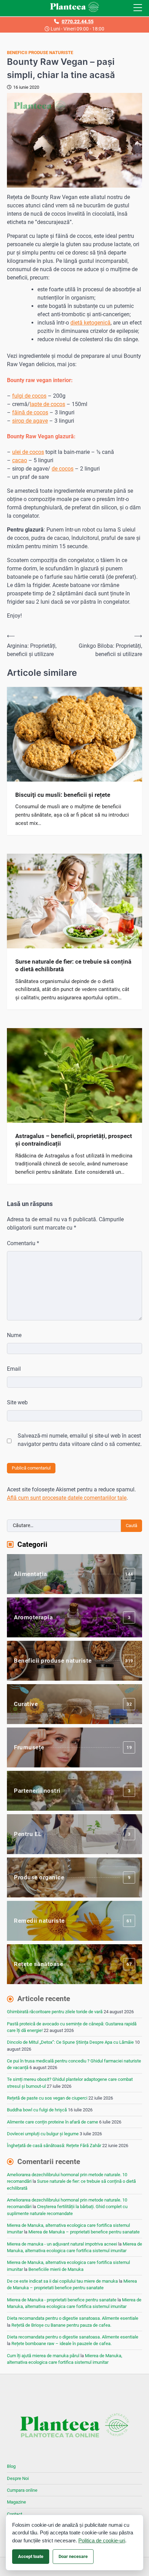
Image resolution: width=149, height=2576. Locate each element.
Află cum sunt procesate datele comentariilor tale (67, 1498)
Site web (17, 1402)
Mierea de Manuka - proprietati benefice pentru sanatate (62, 2300)
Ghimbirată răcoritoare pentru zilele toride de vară (55, 2012)
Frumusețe (73, 1747)
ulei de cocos (28, 452)
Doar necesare (73, 2556)
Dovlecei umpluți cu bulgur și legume (43, 2134)
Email (14, 1369)
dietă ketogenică (90, 323)
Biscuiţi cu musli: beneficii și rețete (63, 795)
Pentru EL (72, 1834)
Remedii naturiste (73, 1921)
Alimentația (73, 1574)
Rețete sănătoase (73, 1964)
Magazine (16, 2502)
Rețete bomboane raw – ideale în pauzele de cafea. (62, 2344)
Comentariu (23, 1243)
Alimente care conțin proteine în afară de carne (52, 2122)
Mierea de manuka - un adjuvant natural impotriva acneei (62, 2244)
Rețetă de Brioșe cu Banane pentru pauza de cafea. (61, 2325)
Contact (15, 2514)
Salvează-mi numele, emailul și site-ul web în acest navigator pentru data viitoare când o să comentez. (80, 1440)
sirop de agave (30, 421)
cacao (20, 460)
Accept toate (31, 2556)
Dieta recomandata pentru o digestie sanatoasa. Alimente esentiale (73, 2318)
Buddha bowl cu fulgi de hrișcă (37, 2110)
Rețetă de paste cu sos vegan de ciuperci (47, 2098)
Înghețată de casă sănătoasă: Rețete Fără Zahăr (54, 2146)
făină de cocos (30, 412)
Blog (11, 2466)
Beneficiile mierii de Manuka (56, 2269)
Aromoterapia (72, 1617)
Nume (14, 1335)
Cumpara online (22, 2490)
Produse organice (72, 1877)
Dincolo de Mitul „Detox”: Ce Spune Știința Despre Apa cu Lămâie (70, 2042)
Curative (73, 1704)
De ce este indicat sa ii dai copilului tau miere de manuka (62, 2281)
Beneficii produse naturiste (40, 53)
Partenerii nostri (72, 1791)
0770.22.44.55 (78, 21)
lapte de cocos (47, 404)
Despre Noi (18, 2478)
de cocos (63, 469)
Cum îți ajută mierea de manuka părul (43, 2356)
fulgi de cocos (29, 396)
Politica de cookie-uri (102, 2540)
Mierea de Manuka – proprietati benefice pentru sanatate (84, 2232)
